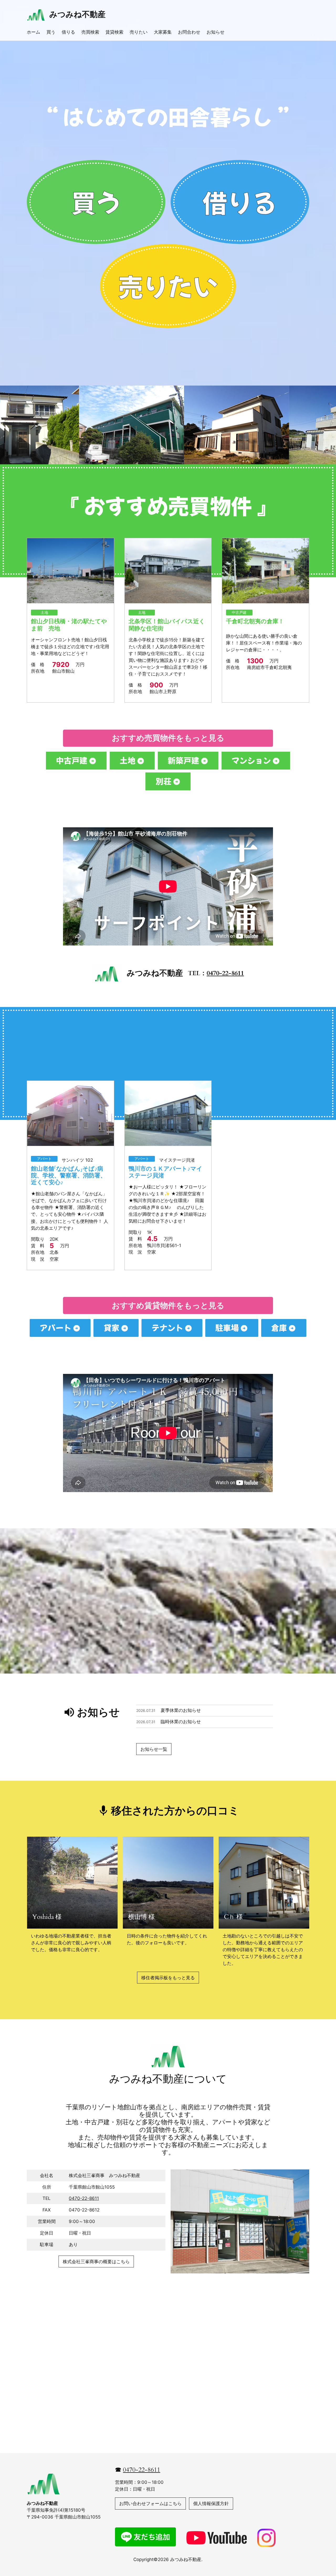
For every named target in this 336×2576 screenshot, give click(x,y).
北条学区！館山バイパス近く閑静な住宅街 (167, 625)
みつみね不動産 (81, 14)
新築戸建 (183, 760)
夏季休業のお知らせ (181, 1711)
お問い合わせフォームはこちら (150, 2504)
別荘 (164, 781)
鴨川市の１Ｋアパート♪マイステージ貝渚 (166, 1172)
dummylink (96, 202)
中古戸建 (239, 612)
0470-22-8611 (84, 2198)
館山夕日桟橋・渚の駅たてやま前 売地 (69, 625)
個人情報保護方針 (211, 2504)
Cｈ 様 (233, 1917)
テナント (167, 1328)
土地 (44, 612)
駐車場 (227, 1328)
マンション (251, 760)
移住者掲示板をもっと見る (168, 1978)
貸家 (112, 1328)
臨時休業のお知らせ (181, 1722)
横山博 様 (141, 1917)
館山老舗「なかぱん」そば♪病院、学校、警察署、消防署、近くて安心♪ (69, 1176)
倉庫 (279, 1328)
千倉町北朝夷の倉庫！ (255, 621)
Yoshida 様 (47, 1917)
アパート (44, 1159)
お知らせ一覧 (154, 1749)
